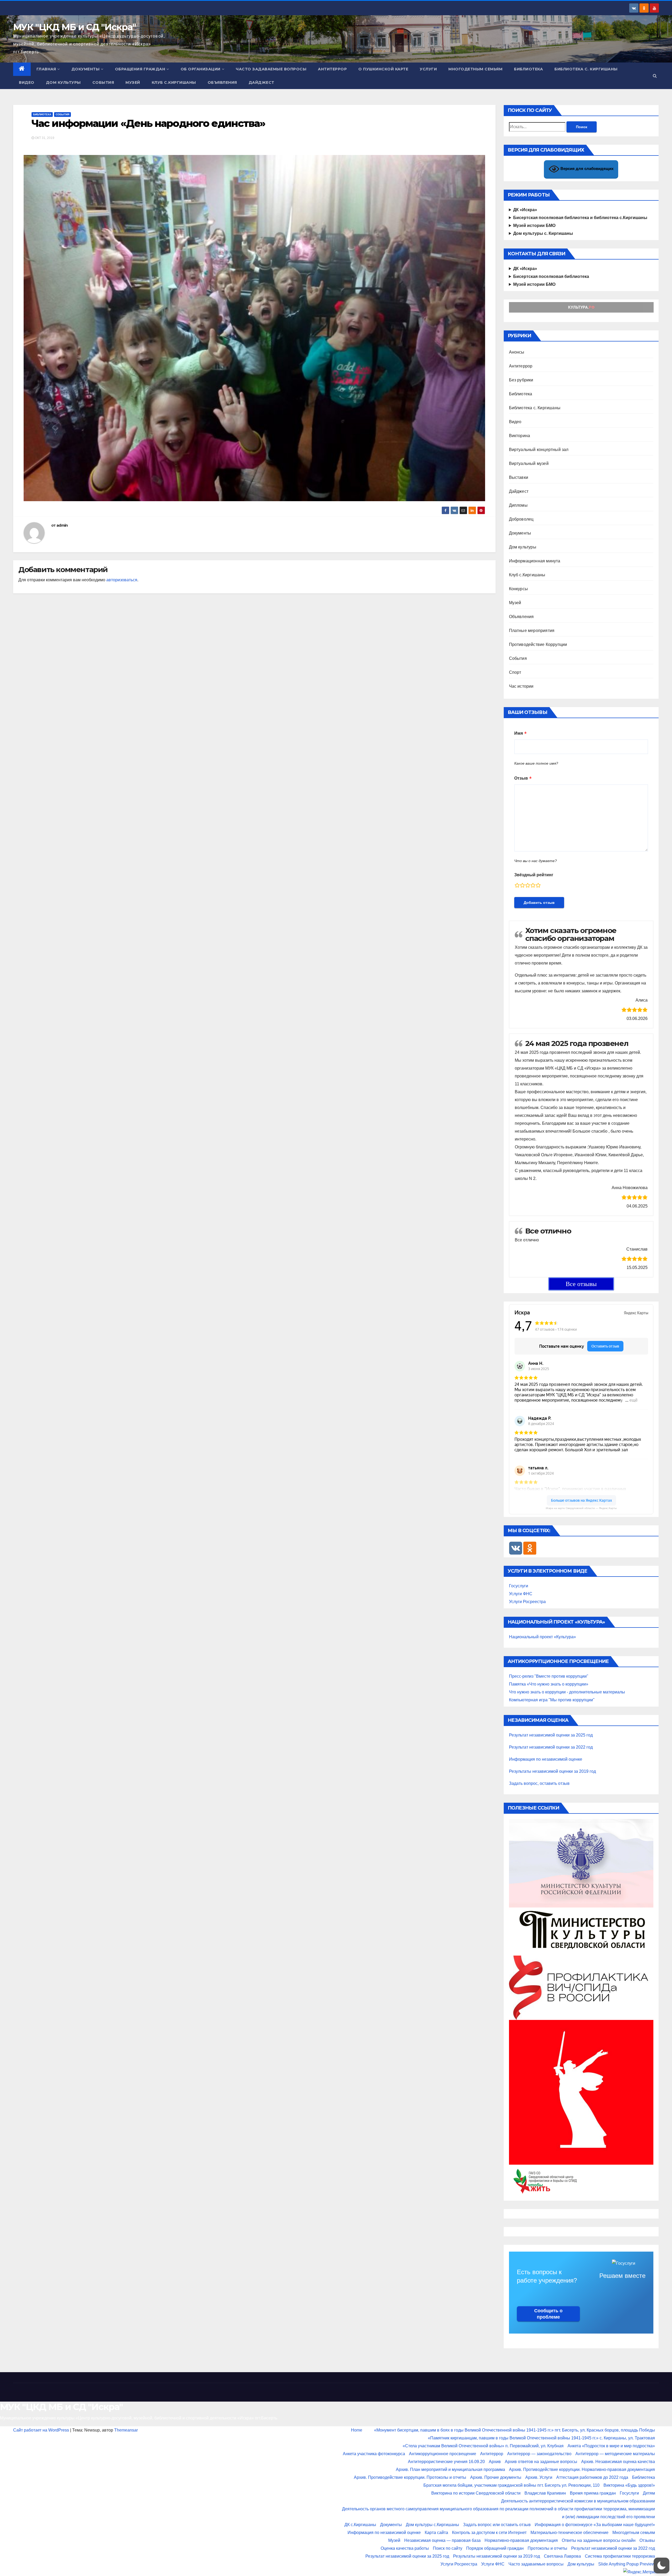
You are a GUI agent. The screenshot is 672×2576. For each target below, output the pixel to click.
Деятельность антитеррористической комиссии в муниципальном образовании (578, 2501)
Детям (649, 2493)
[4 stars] (533, 885)
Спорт (515, 672)
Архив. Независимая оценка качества (618, 2462)
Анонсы (517, 352)
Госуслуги (519, 1586)
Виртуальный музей (529, 463)
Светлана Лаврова (562, 2556)
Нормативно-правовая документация (521, 2540)
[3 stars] (528, 885)
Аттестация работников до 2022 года (592, 2477)
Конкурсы (519, 589)
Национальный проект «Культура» (542, 1637)
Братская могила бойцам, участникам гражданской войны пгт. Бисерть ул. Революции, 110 (511, 2485)
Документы (86, 69)
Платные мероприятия (532, 631)
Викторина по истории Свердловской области (476, 2493)
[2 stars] (522, 885)
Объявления (222, 82)
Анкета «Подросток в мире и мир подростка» (611, 2446)
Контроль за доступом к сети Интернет (489, 2533)
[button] (655, 76)
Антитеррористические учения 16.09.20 (446, 2462)
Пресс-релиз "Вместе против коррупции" (549, 1676)
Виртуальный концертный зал (539, 450)
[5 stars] (538, 885)
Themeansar (126, 2430)
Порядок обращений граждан (495, 2548)
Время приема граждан (593, 2493)
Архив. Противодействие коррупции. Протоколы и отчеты (410, 2477)
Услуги (428, 69)
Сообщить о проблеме (548, 2314)
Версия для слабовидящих (586, 169)
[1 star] (517, 885)
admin (62, 525)
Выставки (519, 477)
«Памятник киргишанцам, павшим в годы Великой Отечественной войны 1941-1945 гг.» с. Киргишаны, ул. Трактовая (541, 2438)
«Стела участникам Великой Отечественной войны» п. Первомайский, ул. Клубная (483, 2446)
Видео (27, 82)
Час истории (521, 686)
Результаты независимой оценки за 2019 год (552, 1771)
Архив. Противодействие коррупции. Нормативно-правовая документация (582, 2469)
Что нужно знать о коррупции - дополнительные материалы (567, 1692)
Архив (495, 2462)
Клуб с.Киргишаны (174, 82)
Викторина (520, 436)
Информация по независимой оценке (546, 1759)
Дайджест (261, 82)
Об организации (201, 69)
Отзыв (521, 778)
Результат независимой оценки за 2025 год (551, 1735)
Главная (46, 69)
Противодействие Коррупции (538, 644)
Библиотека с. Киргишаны (586, 69)
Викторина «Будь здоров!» (629, 2485)
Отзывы (647, 2540)
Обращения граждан (140, 69)
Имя (519, 733)
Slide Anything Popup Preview (627, 2564)
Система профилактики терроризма (620, 2556)
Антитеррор (332, 69)
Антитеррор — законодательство (539, 2454)
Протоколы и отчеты (547, 2548)
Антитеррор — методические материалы (615, 2454)
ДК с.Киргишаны (360, 2525)
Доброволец (521, 519)
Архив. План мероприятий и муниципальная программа (450, 2469)
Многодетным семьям (475, 69)
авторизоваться (122, 580)
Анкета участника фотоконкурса (374, 2454)
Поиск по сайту (448, 2548)
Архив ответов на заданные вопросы (541, 2462)
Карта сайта (436, 2533)
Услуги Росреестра (527, 1602)
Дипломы (518, 505)
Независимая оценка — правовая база (442, 2540)
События (103, 82)
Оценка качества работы (405, 2548)
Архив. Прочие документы (496, 2477)
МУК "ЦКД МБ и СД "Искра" (74, 27)
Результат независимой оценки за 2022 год (551, 1747)
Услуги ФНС (521, 1594)
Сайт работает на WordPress (42, 2430)
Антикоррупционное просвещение (443, 2454)
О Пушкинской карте (383, 69)
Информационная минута (535, 561)
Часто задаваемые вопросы (271, 69)
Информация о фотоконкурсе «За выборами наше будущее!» (595, 2525)
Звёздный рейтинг (534, 875)
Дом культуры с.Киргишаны (432, 2525)
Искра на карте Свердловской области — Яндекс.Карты (581, 1508)
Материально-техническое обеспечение (569, 2533)
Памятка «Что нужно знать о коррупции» (549, 1684)
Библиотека (528, 69)
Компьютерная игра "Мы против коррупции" (552, 1700)
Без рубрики (521, 380)
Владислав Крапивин (545, 2493)
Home (357, 2430)
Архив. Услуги (539, 2477)
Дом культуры (63, 82)
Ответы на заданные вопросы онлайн (599, 2540)
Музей (133, 82)
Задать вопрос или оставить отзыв (497, 2525)
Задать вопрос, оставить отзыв (539, 1783)
